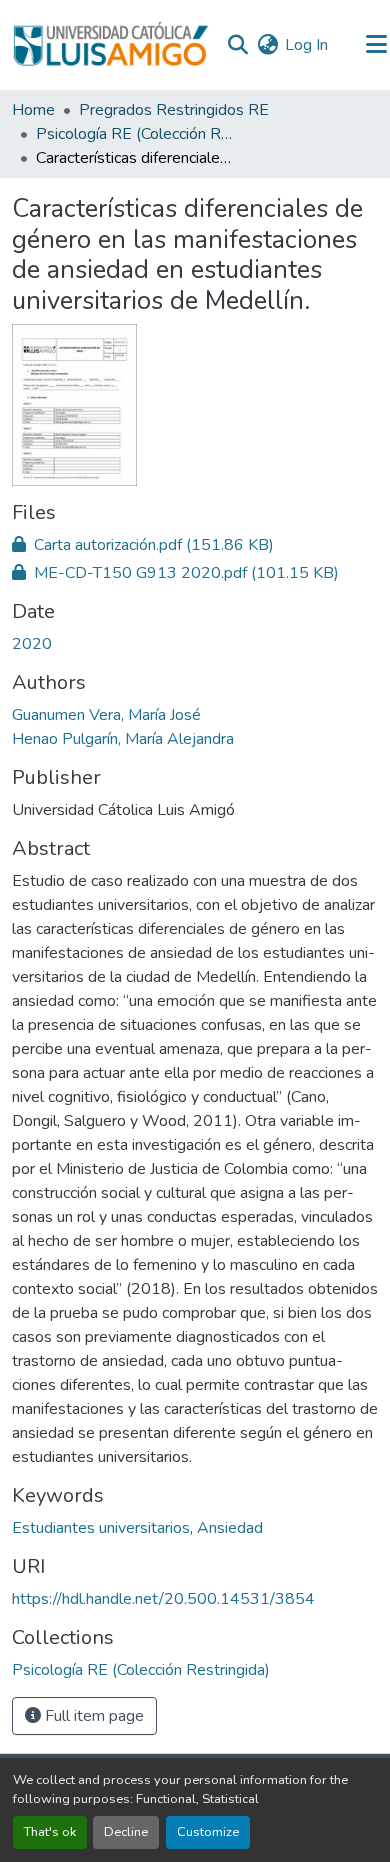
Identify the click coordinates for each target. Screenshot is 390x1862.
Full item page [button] (92, 1716)
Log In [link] (306, 45)
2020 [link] (32, 644)
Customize (208, 1832)
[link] (195, 545)
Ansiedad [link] (230, 1528)
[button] (110, 45)
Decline (126, 1832)
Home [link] (33, 110)
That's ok (50, 1832)
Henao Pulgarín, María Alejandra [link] (123, 739)
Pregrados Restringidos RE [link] (174, 110)
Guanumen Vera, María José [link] (106, 715)
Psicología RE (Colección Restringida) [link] (136, 134)
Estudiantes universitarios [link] (101, 1528)
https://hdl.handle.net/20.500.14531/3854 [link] (163, 1599)
